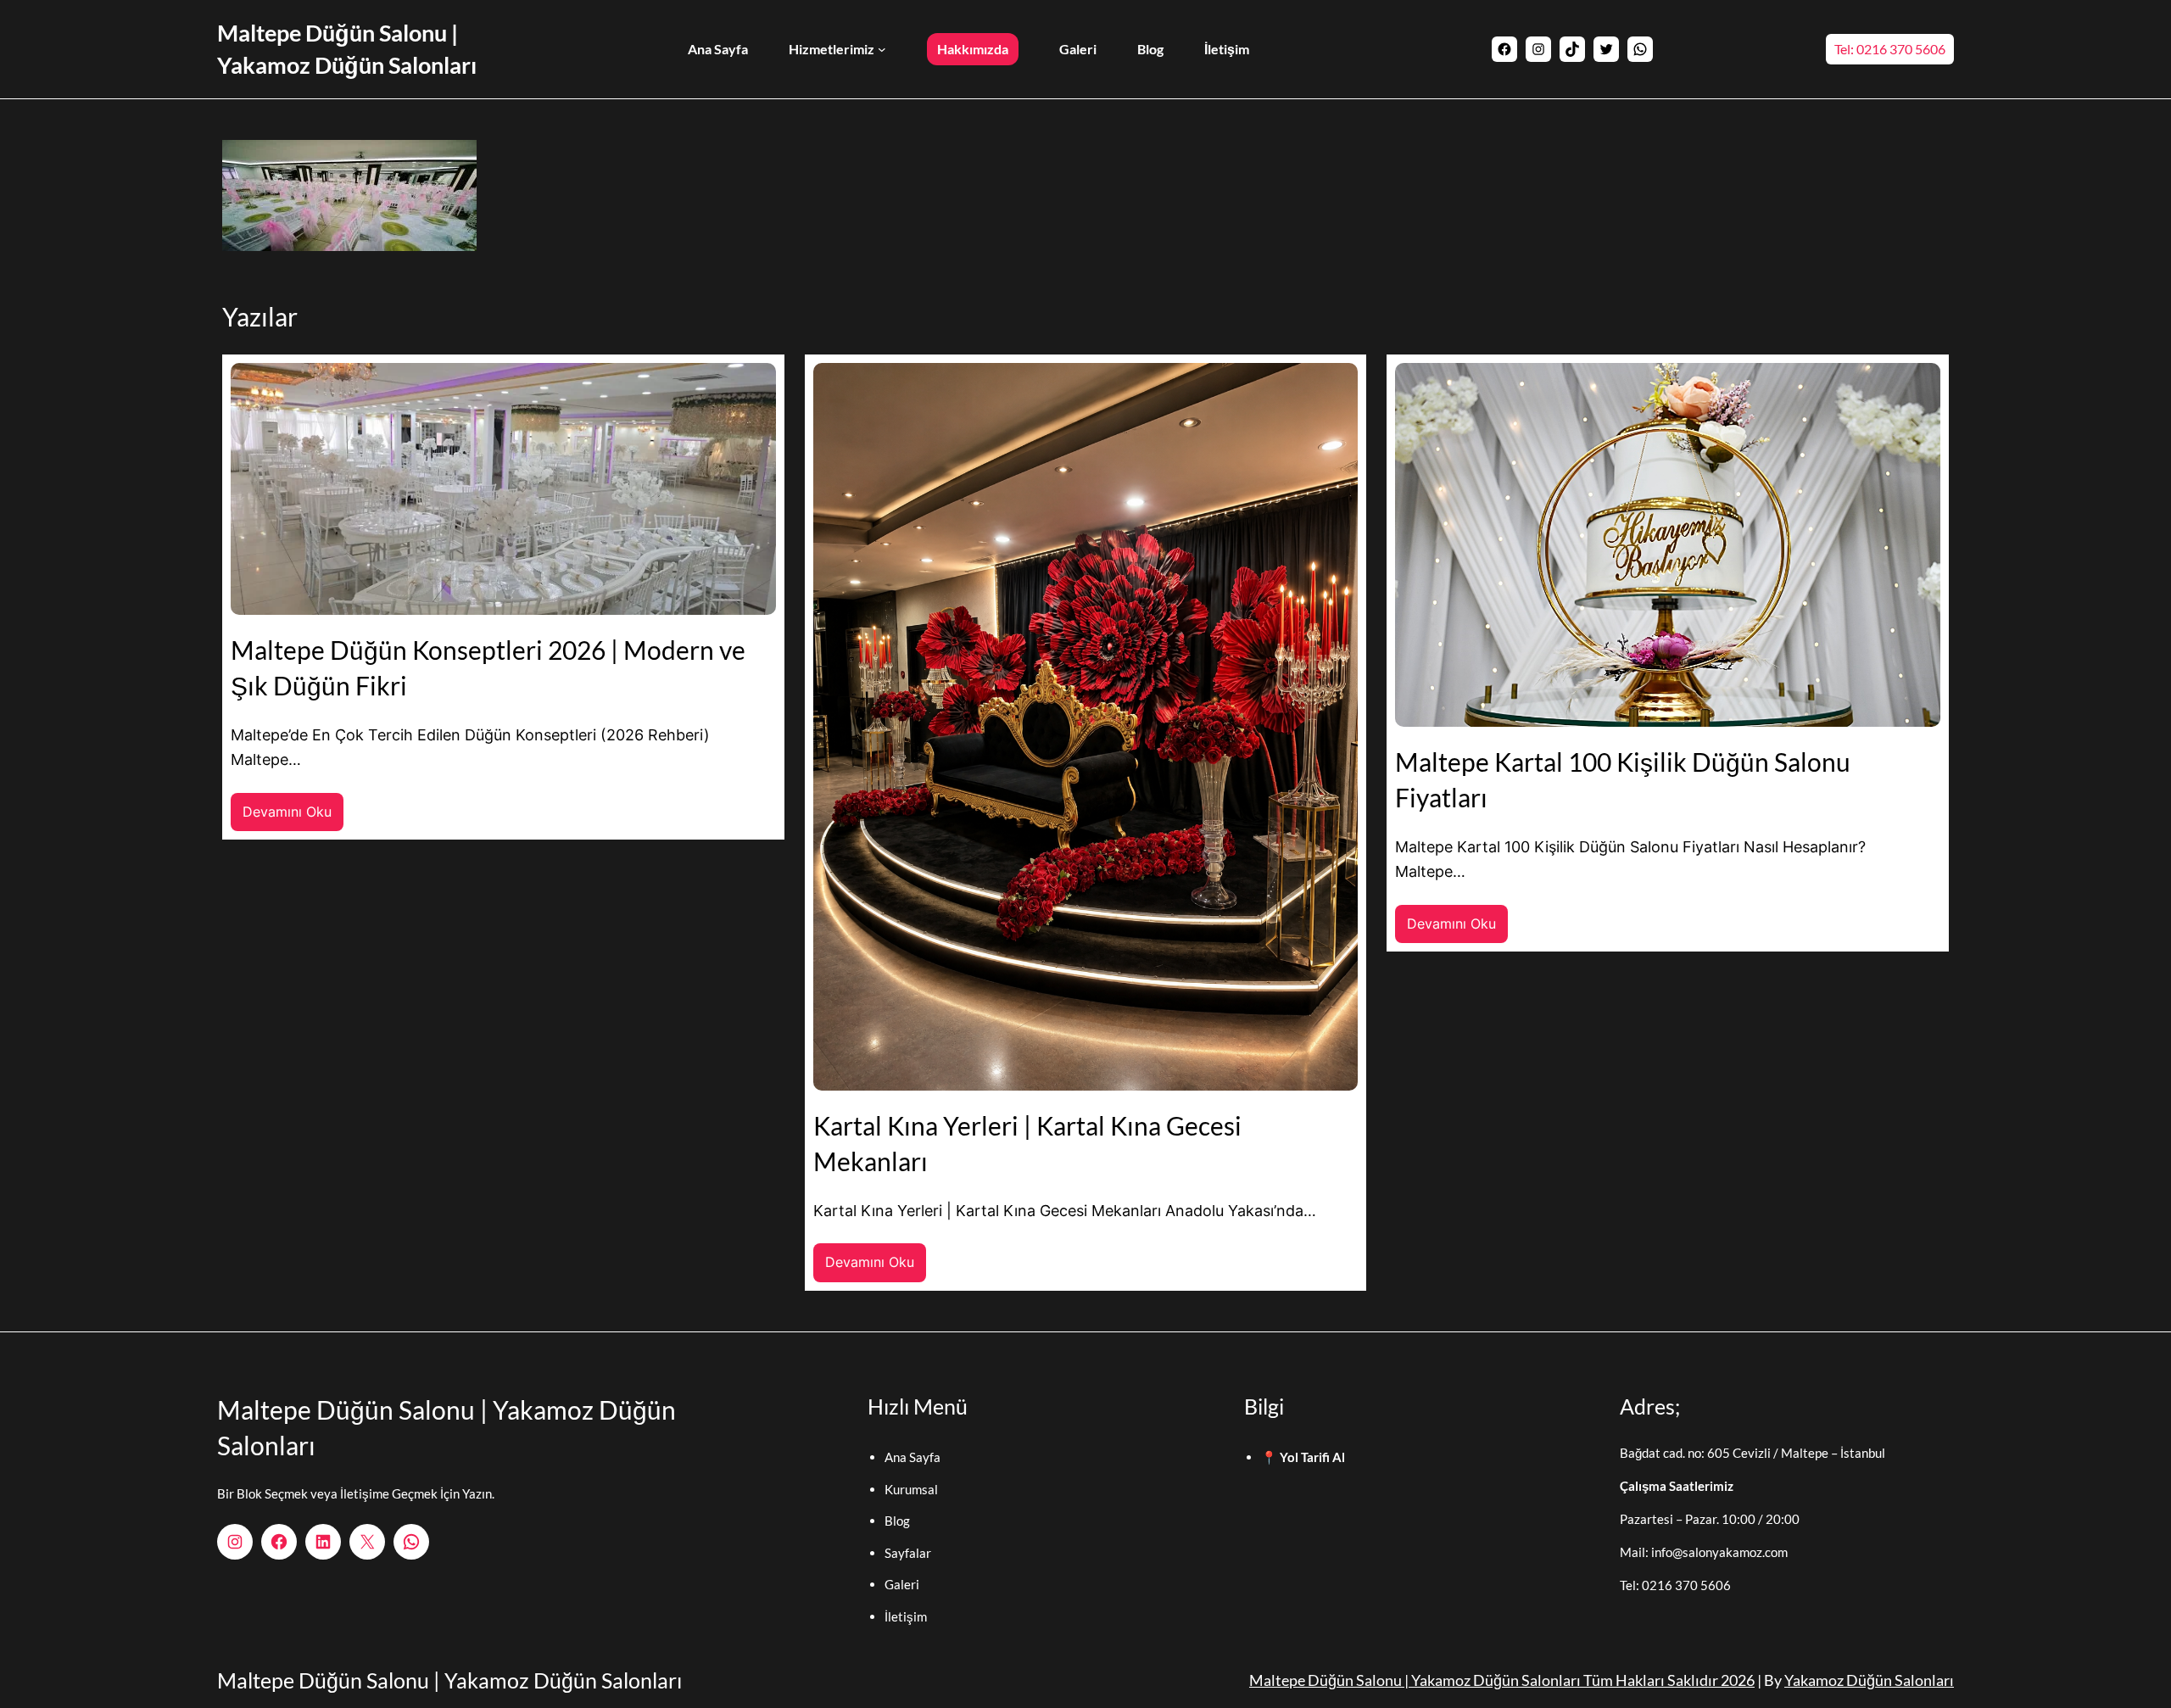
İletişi (901, 1616)
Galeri (902, 1584)
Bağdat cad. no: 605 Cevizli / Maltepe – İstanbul (1752, 1453)
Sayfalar (908, 1553)
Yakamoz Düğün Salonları (1869, 1680)
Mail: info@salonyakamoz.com (1704, 1552)
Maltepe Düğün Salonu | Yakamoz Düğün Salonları (449, 1680)
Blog (897, 1521)
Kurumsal (911, 1489)
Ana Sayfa (912, 1457)
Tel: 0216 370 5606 (1890, 49)
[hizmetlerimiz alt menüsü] (882, 49)
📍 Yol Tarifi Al (1303, 1457)
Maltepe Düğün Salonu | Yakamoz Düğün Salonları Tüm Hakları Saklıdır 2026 (1502, 1680)
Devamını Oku (293, 817)
